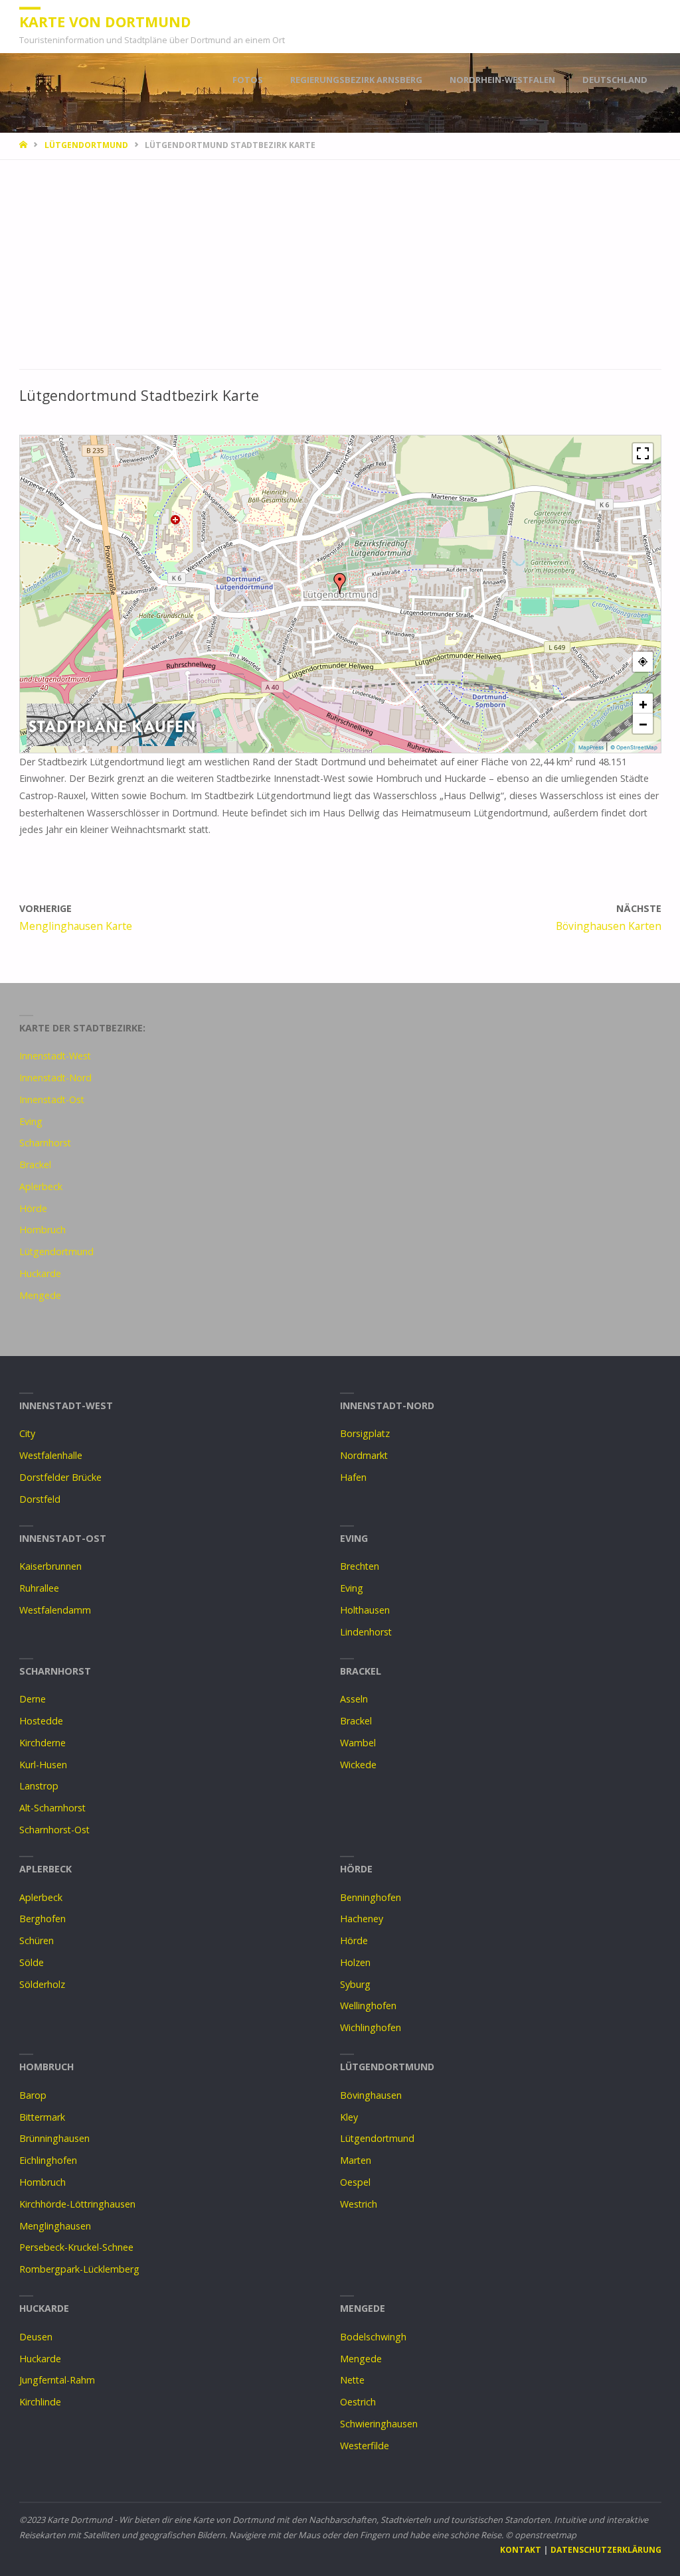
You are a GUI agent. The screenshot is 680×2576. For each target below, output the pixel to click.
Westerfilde (365, 2446)
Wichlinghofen (371, 2027)
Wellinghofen (368, 2006)
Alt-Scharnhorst (52, 1808)
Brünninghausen (54, 2138)
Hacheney (362, 1919)
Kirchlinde (40, 2402)
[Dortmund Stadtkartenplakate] (112, 723)
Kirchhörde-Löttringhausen (77, 2204)
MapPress (591, 747)
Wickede (358, 1765)
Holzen (355, 1962)
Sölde (32, 1962)
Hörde (33, 1208)
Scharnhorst (45, 1143)
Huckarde (40, 1273)
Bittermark (42, 2117)
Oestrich (358, 2402)
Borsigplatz (365, 1433)
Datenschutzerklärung (606, 2550)
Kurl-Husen (43, 1765)
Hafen (353, 1477)
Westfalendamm (55, 1610)
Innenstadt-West (55, 1056)
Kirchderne (42, 1743)
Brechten (360, 1566)
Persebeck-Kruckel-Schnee (76, 2247)
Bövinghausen (371, 2095)
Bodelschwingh (373, 2337)
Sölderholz (42, 1984)
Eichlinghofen (48, 2160)
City (27, 1433)
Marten (356, 2160)
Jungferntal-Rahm (57, 2380)
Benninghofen (371, 1897)
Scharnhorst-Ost (54, 1830)
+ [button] (643, 704)
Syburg (355, 1984)
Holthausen (365, 1610)
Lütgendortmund (86, 145)
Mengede (40, 1295)
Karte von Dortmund (105, 22)
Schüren (37, 1940)
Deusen (36, 2337)
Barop (33, 2095)
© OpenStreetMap (634, 747)
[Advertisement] (340, 271)
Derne (33, 1699)
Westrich (359, 2204)
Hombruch (42, 1230)
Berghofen (42, 1919)
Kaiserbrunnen (50, 1566)
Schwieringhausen (379, 2424)
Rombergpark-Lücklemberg (79, 2269)
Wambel (358, 1743)
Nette (352, 2380)
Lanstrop (39, 1786)
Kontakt (521, 2550)
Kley (349, 2117)
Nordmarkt (364, 1455)
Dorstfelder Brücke (60, 1477)
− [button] (643, 723)
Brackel (35, 1165)
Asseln (354, 1699)
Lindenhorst (366, 1632)
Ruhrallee (39, 1588)
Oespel (355, 2182)
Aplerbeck (41, 1186)
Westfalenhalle (51, 1455)
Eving (31, 1121)
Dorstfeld (40, 1499)
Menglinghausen (55, 2226)
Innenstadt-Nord (55, 1078)
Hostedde (41, 1721)
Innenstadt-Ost (52, 1099)
